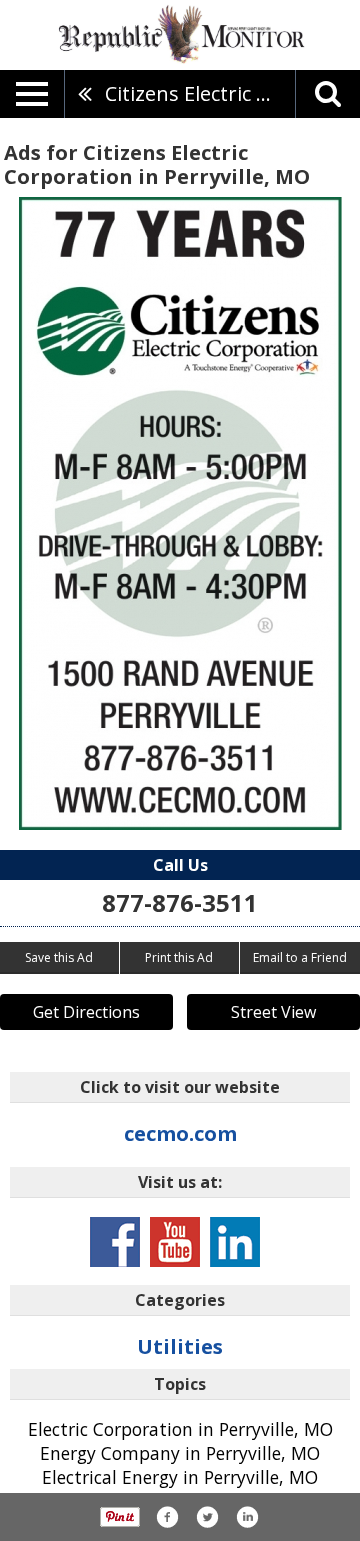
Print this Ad (179, 957)
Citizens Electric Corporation (200, 93)
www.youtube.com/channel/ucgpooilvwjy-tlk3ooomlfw (175, 1242)
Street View (273, 1012)
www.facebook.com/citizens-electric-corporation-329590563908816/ (115, 1242)
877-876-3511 (180, 902)
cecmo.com (180, 1133)
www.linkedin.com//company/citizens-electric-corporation (235, 1242)
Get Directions (86, 1012)
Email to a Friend (300, 957)
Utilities (180, 1346)
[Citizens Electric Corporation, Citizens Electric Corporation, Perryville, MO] (180, 513)
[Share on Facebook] (167, 1517)
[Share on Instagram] (247, 1517)
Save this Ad (59, 957)
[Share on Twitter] (207, 1517)
